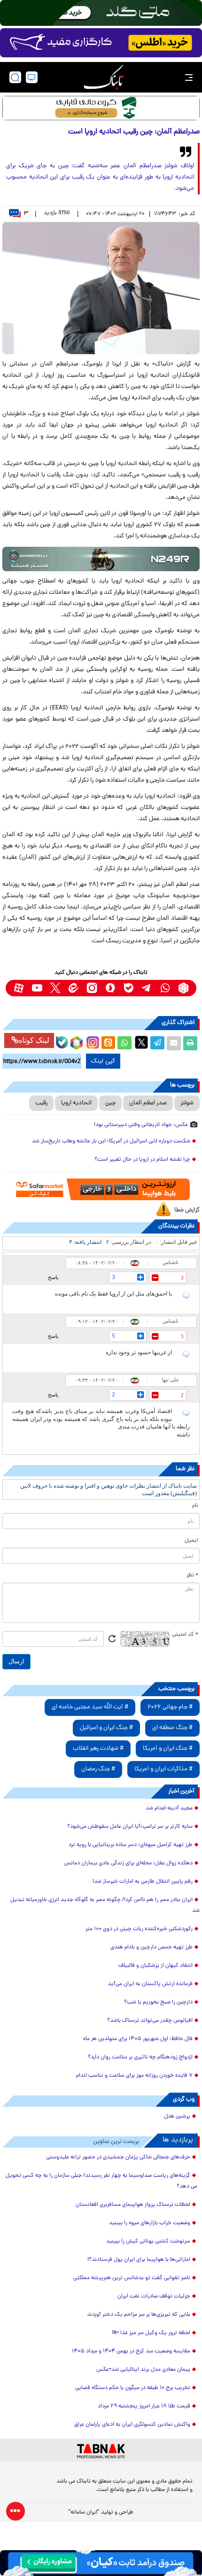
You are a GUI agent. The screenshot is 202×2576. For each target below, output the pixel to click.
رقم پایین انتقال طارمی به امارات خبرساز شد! (143, 1882)
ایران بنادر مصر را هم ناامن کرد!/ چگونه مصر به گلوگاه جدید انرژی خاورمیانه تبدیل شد (105, 1905)
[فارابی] (101, 108)
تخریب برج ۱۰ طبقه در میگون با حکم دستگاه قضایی (133, 2388)
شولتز (187, 1103)
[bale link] (128, 988)
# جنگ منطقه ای (172, 1728)
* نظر (192, 1575)
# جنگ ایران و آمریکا (168, 1749)
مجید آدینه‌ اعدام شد (169, 1808)
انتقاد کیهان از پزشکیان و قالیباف (155, 1966)
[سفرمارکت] (101, 1190)
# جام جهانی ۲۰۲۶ (170, 1707)
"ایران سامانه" (84, 2513)
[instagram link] (92, 988)
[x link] (55, 988)
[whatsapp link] (165, 988)
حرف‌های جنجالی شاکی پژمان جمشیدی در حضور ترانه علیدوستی (118, 2157)
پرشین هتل (177, 2117)
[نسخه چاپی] (190, 1043)
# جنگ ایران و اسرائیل (106, 1728)
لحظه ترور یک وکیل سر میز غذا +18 (151, 2333)
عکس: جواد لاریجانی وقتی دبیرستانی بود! (141, 1125)
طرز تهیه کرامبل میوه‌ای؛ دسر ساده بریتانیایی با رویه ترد (131, 1845)
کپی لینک (103, 1061)
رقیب (41, 1103)
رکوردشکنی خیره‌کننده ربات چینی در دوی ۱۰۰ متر (139, 1929)
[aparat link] (19, 988)
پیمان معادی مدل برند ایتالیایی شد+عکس (143, 2370)
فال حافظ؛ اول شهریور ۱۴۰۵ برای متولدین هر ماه (138, 2039)
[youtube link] (37, 988)
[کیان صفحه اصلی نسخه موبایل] (101, 2563)
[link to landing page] (104, 77)
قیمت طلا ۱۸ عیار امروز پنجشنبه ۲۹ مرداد (144, 2406)
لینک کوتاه (34, 1040)
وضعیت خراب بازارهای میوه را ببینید (150, 2223)
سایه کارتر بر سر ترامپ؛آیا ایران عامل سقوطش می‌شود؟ (130, 1827)
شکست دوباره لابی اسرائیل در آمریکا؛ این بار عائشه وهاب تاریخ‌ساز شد (111, 1141)
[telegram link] (147, 988)
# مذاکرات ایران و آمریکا (163, 1769)
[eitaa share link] (108, 1043)
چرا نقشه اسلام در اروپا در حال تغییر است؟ (142, 1160)
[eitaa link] (74, 988)
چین (110, 1103)
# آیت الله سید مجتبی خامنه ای (90, 1707)
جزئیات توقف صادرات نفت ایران (154, 2297)
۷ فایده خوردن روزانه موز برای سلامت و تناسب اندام (134, 2076)
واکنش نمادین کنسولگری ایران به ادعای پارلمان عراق (132, 2425)
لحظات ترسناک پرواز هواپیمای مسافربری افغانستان (133, 2205)
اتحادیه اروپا (76, 1103)
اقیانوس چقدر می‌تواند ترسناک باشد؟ (150, 2021)
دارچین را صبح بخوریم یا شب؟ (158, 2002)
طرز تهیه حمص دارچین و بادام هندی (151, 1948)
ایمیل (191, 1541)
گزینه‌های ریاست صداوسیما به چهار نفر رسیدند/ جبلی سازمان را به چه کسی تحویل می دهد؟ (101, 2181)
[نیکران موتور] (101, 559)
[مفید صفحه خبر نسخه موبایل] (101, 43)
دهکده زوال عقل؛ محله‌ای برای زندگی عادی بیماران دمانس (128, 1863)
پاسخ (53, 1277)
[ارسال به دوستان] (174, 1043)
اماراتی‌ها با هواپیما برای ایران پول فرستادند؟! (139, 2260)
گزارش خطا (187, 1210)
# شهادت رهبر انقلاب (98, 1749)
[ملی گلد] (101, 13)
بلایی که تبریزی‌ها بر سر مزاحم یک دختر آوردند (139, 2315)
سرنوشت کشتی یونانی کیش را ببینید (148, 2242)
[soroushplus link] (110, 988)
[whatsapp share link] (124, 1043)
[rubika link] (183, 988)
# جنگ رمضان (98, 1769)
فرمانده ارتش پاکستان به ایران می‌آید (150, 1984)
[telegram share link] (157, 1043)
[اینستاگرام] (92, 1041)
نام (195, 1506)
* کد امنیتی (185, 1635)
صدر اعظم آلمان (148, 1103)
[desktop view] (32, 77)
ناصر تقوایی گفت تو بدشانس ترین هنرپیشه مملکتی (132, 2278)
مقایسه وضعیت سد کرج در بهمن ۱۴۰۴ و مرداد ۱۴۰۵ (131, 2351)
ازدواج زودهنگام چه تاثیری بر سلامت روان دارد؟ (140, 2057)
